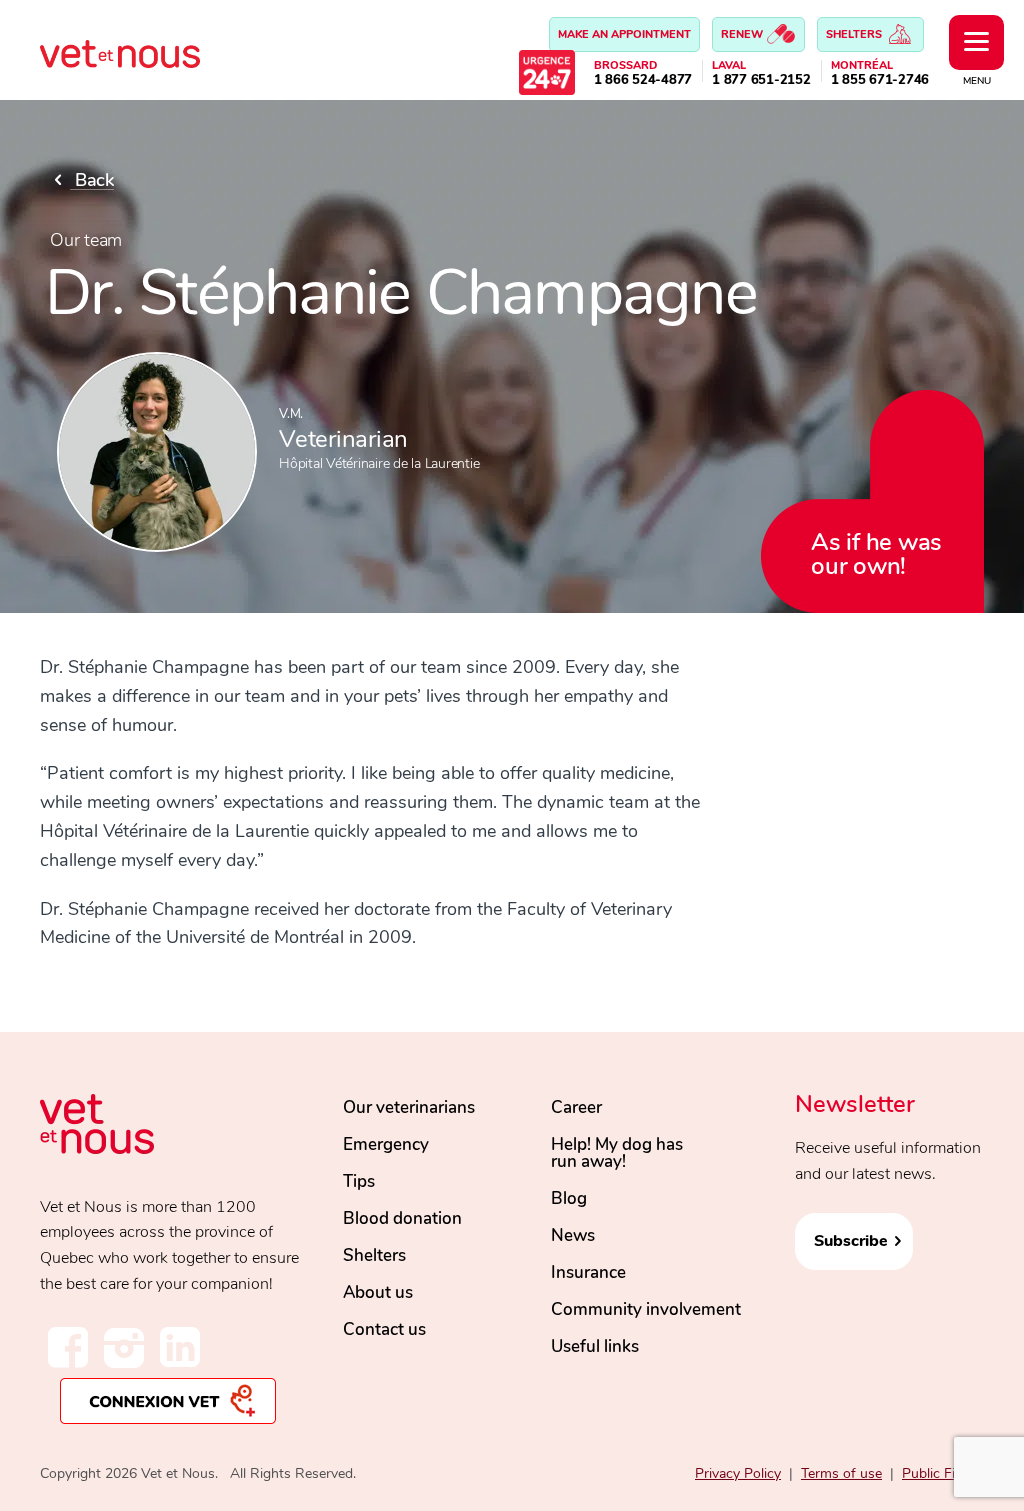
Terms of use (841, 1473)
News (573, 1235)
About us (378, 1292)
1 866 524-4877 (643, 80)
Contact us (384, 1329)
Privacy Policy (738, 1473)
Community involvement (646, 1309)
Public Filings (943, 1473)
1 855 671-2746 (880, 80)
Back (92, 180)
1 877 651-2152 (761, 80)
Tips (359, 1181)
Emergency (386, 1144)
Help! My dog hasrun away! (617, 1153)
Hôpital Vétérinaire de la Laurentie (379, 463)
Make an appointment (624, 34)
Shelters (855, 34)
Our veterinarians (409, 1107)
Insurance (588, 1272)
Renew (743, 34)
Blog (569, 1198)
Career (576, 1107)
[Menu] (976, 42)
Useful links (595, 1346)
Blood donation (402, 1218)
